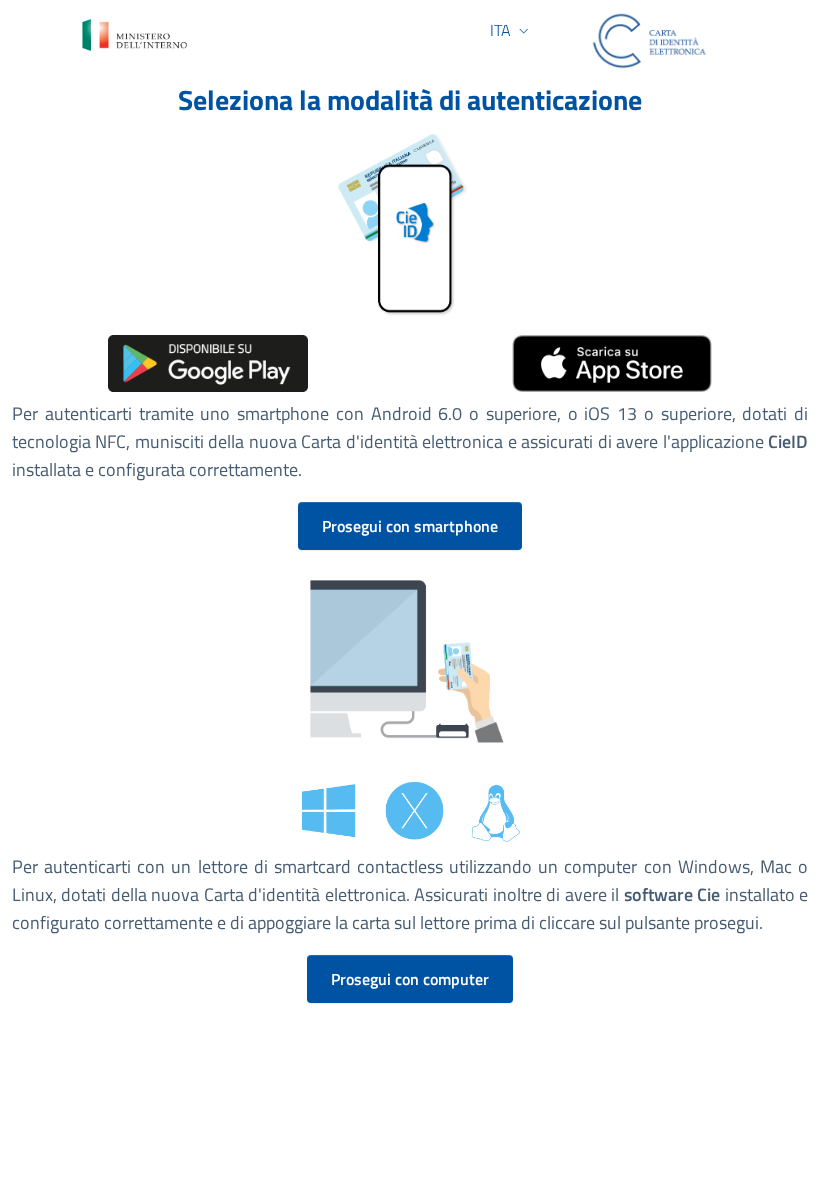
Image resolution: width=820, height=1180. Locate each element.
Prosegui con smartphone (410, 526)
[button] (506, 30)
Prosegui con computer (410, 979)
